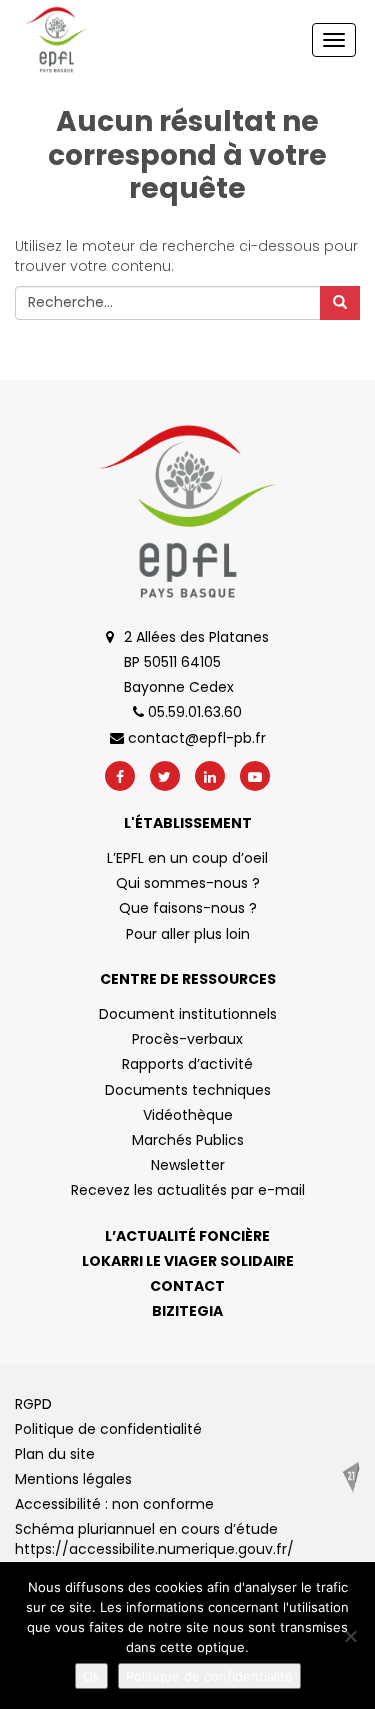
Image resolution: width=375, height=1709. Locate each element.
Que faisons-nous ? (188, 908)
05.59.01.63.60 (193, 712)
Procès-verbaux (187, 1039)
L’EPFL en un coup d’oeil (187, 858)
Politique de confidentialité (108, 1429)
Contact (187, 1286)
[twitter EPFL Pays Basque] (165, 776)
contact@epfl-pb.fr (195, 738)
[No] (350, 1636)
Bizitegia (187, 1311)
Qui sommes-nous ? (188, 883)
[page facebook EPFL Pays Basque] (120, 776)
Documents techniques (188, 1090)
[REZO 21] (351, 1477)
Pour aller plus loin (188, 934)
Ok (91, 1676)
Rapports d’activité (187, 1064)
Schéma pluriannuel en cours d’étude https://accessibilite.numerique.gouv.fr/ (154, 1539)
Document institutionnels (188, 1014)
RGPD (33, 1404)
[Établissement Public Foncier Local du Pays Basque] (56, 40)
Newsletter (188, 1165)
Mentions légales (73, 1479)
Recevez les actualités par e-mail (188, 1190)
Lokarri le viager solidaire (188, 1261)
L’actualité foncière (187, 1236)
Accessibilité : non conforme (114, 1504)
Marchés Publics (188, 1140)
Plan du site (55, 1454)
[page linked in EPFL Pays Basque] (210, 776)
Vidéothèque (188, 1115)
